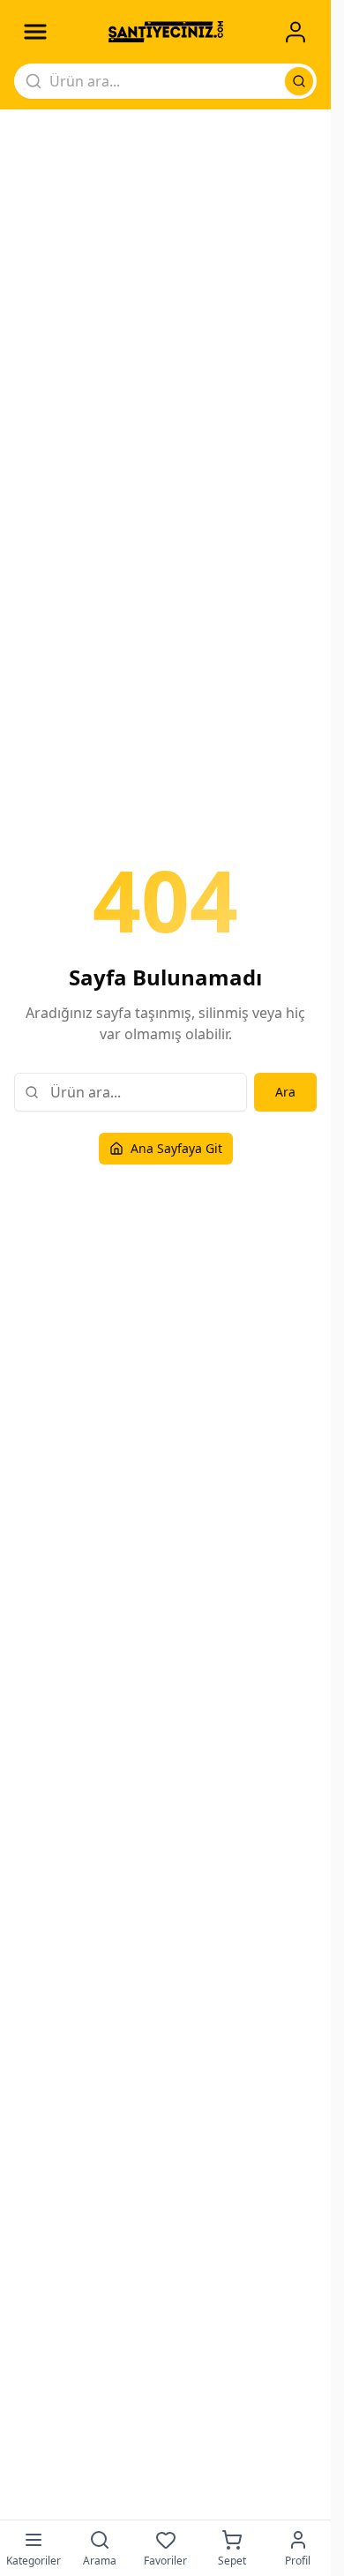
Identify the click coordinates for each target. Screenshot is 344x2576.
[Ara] (299, 81)
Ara (285, 1092)
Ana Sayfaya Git (176, 1148)
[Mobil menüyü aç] (35, 32)
